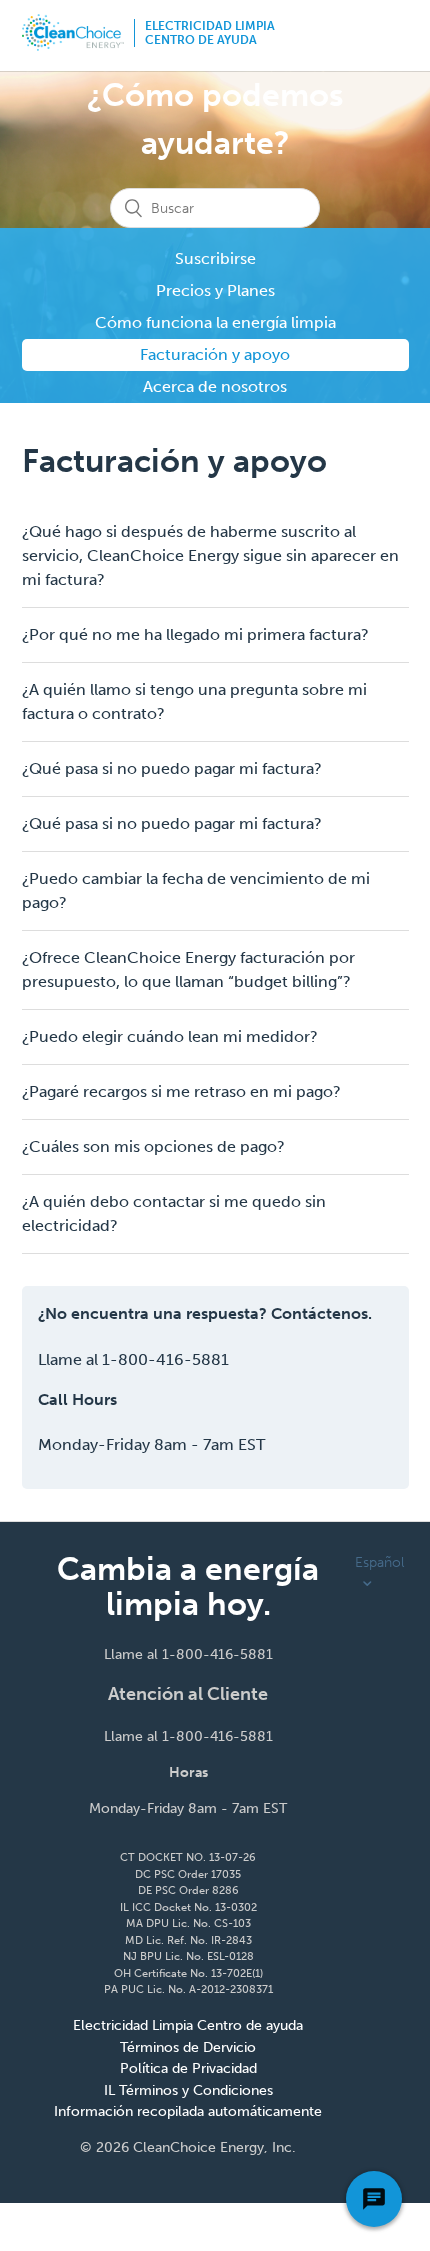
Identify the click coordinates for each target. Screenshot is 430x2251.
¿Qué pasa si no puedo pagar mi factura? (172, 768)
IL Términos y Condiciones (188, 2090)
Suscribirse (215, 258)
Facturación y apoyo (215, 354)
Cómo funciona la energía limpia (215, 322)
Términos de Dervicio (188, 2047)
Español (379, 1562)
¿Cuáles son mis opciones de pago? (153, 1146)
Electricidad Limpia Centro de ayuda (210, 33)
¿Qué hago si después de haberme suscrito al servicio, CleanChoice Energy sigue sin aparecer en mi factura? (210, 555)
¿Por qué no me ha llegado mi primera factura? (195, 634)
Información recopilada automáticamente (188, 2111)
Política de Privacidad (188, 2068)
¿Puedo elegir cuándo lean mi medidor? (170, 1036)
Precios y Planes (215, 290)
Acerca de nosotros (215, 386)
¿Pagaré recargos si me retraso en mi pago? (181, 1091)
